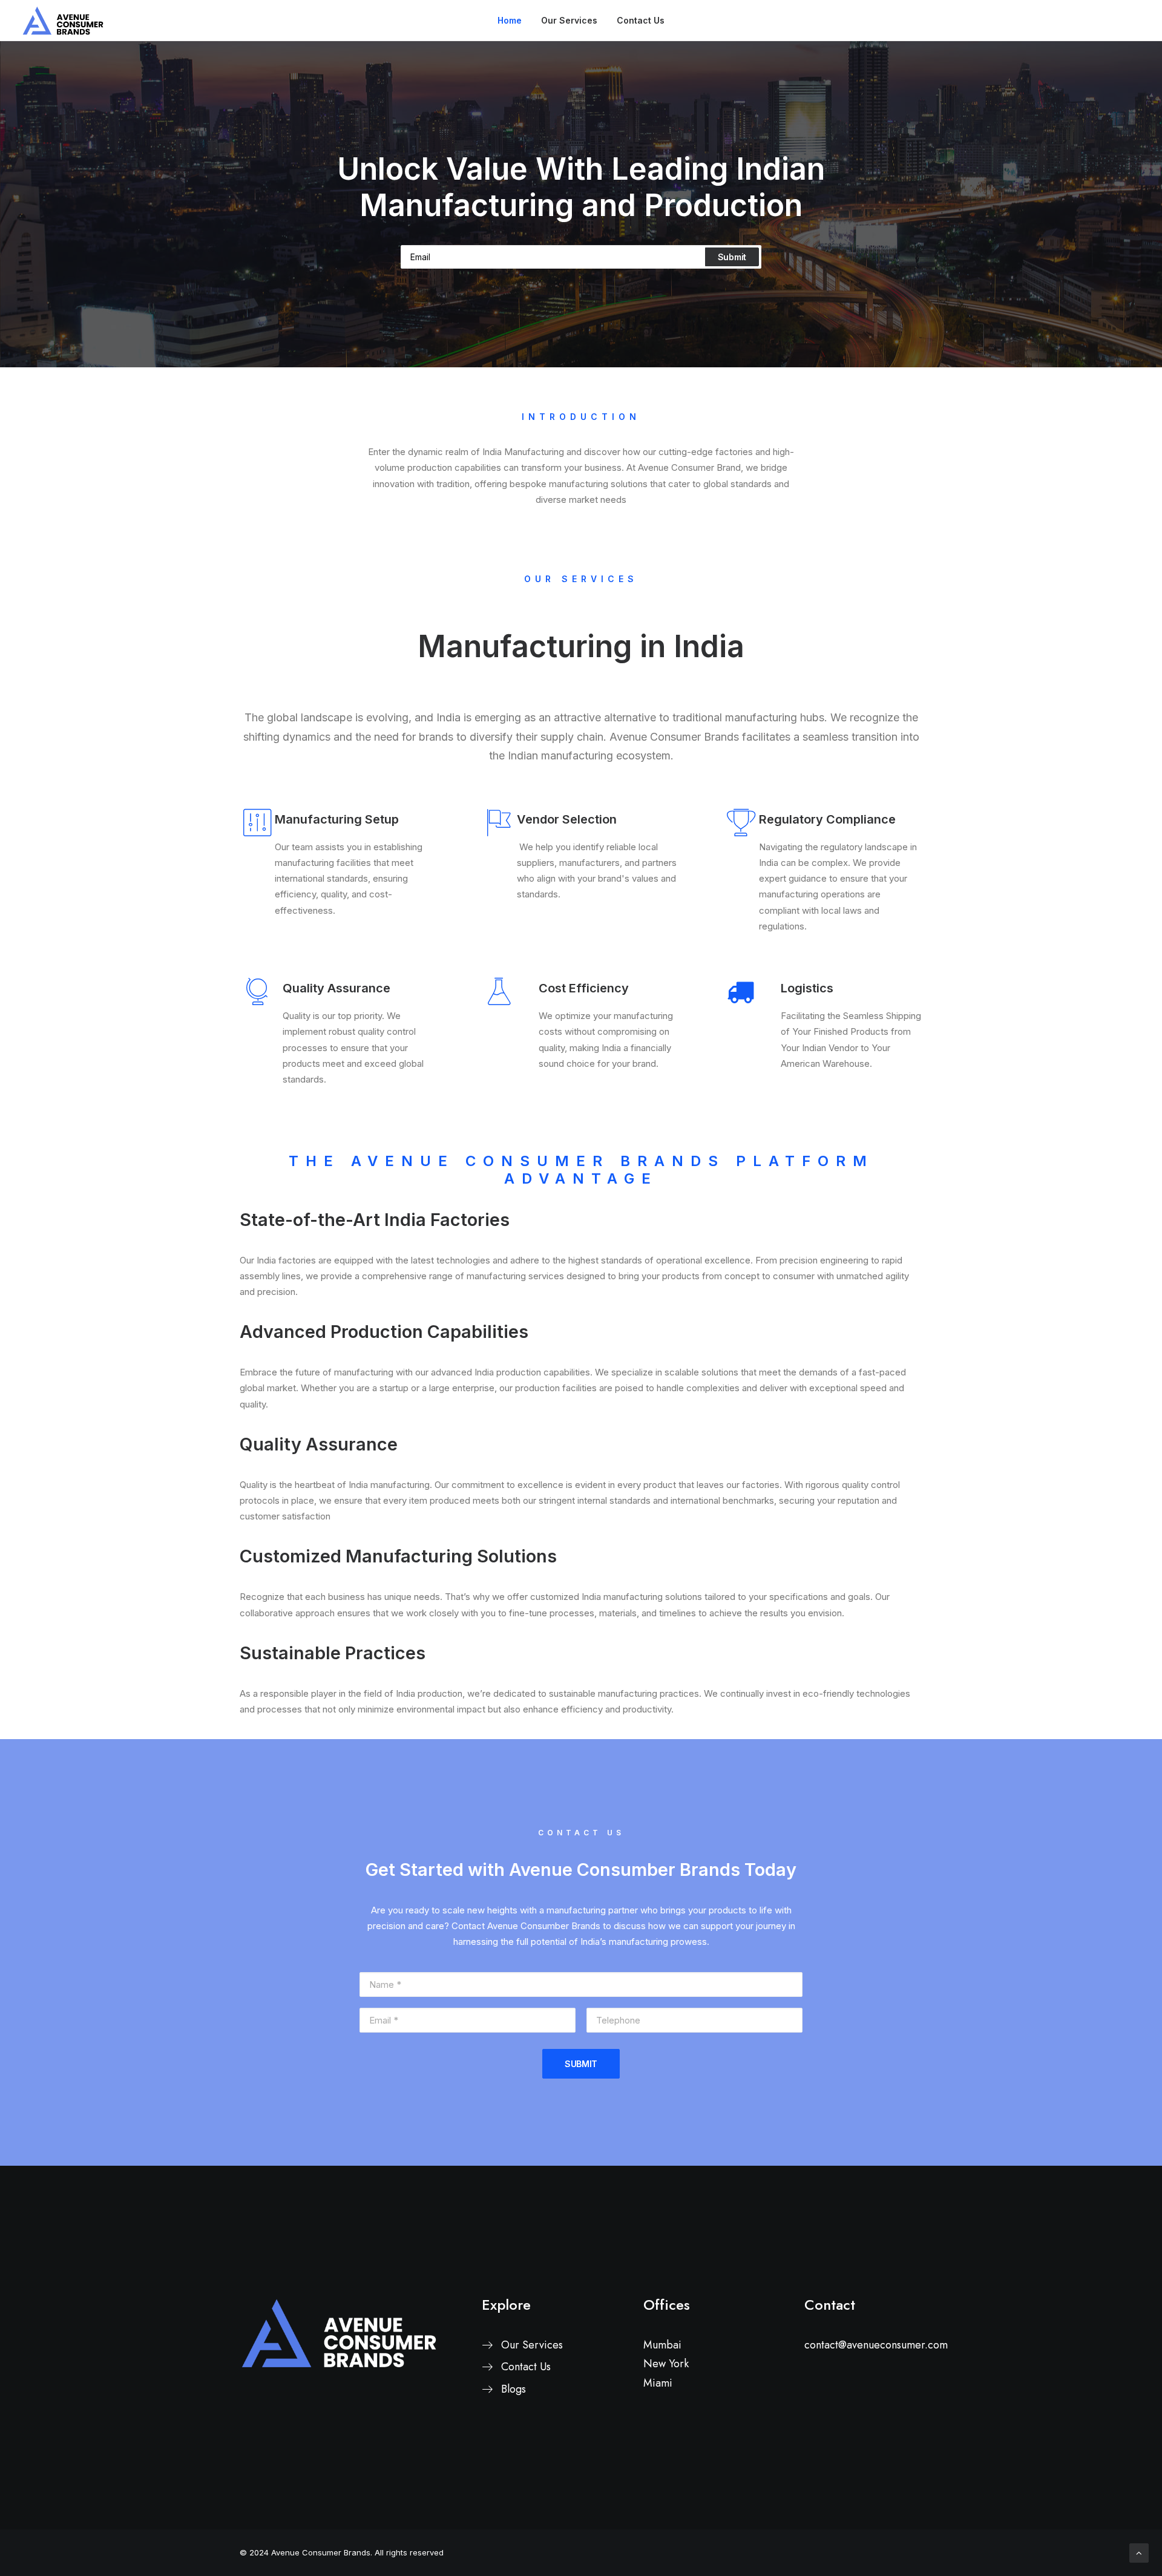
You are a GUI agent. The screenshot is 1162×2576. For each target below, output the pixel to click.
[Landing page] (339, 2333)
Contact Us (641, 20)
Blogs (514, 2389)
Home (510, 20)
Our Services (569, 20)
